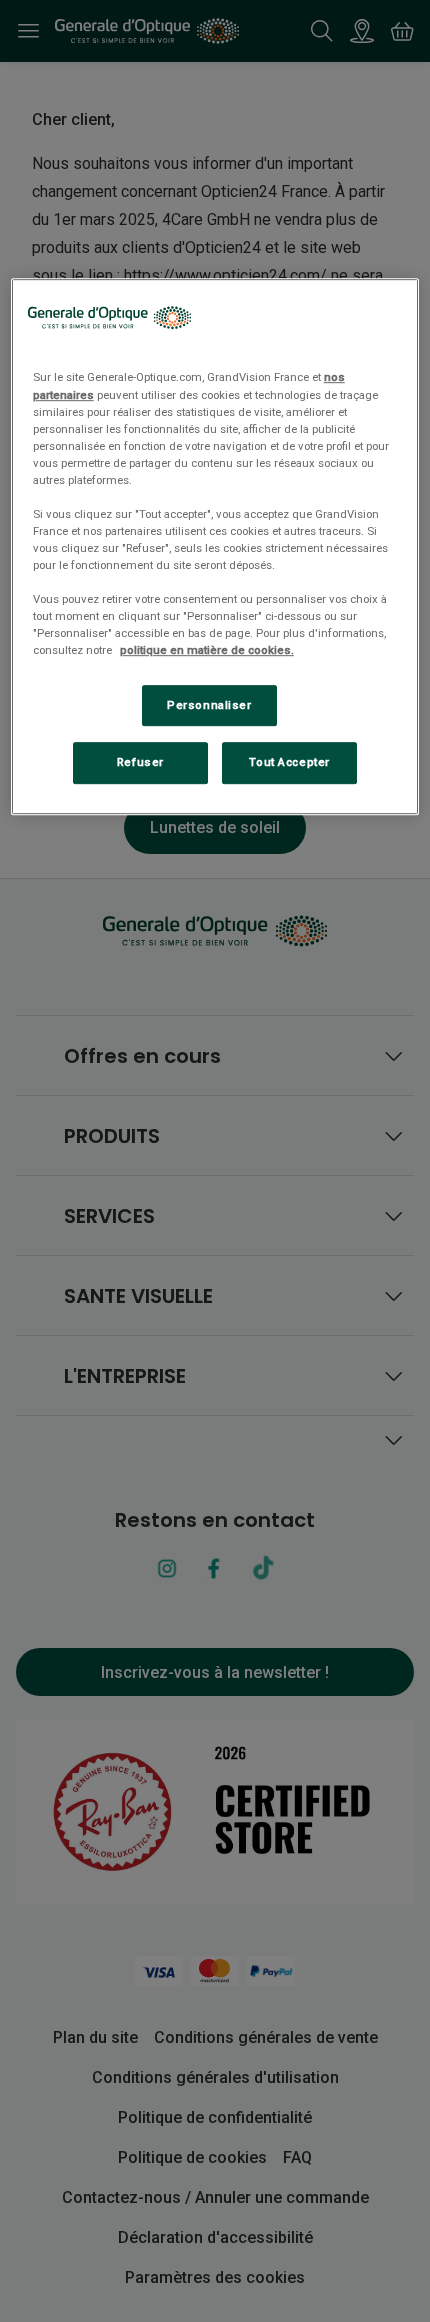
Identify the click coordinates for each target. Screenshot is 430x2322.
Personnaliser (209, 705)
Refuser (140, 763)
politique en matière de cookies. (207, 651)
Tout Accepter (289, 763)
